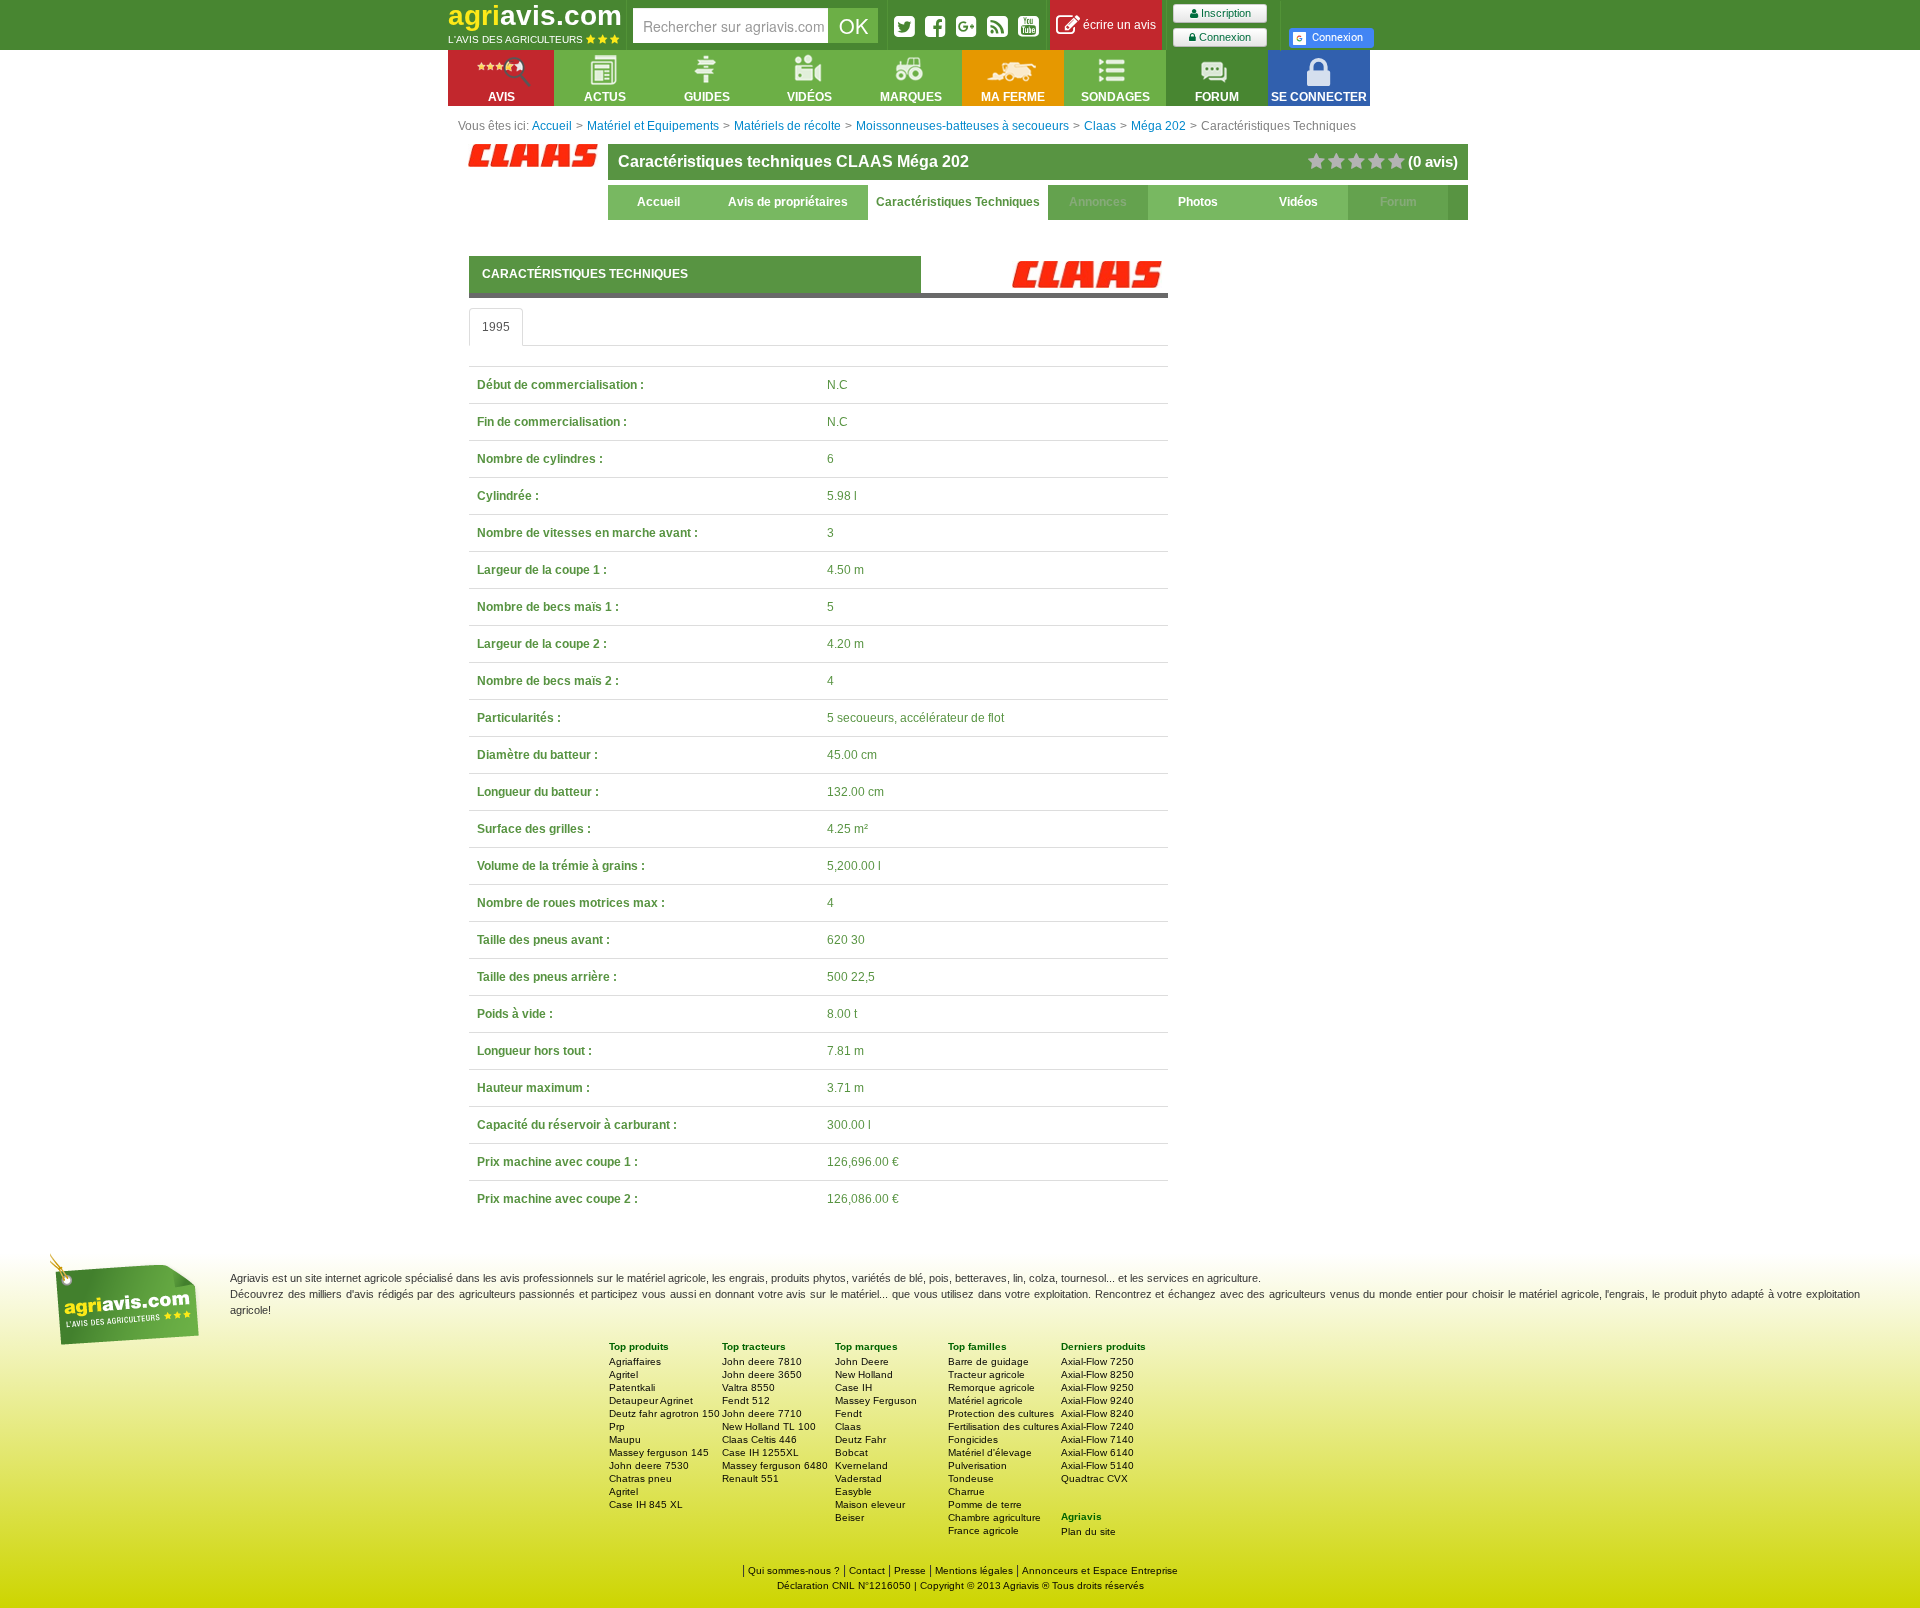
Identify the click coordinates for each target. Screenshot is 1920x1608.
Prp (617, 1426)
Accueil (658, 202)
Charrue (966, 1491)
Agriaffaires (635, 1361)
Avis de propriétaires (788, 202)
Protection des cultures (1001, 1413)
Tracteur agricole (986, 1374)
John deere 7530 (649, 1465)
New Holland (864, 1374)
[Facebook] (935, 26)
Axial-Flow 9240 (1097, 1400)
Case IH (853, 1387)
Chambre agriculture (994, 1517)
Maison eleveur (870, 1504)
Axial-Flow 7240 (1097, 1426)
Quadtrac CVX (1094, 1478)
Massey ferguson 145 (659, 1452)
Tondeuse (971, 1478)
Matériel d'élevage (990, 1452)
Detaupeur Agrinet (651, 1400)
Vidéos (1298, 202)
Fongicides (973, 1439)
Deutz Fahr (860, 1439)
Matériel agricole (985, 1400)
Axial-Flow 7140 (1097, 1439)
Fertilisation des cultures (1003, 1426)
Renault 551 (750, 1478)
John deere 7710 (762, 1413)
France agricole (983, 1530)
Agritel (623, 1374)
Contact (867, 1570)
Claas (848, 1426)
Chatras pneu (640, 1478)
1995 (496, 327)
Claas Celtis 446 (759, 1439)
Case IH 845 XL (646, 1504)
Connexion (1223, 37)
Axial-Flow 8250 (1097, 1374)
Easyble (853, 1491)
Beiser (849, 1517)
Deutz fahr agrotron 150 (664, 1413)
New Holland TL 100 (769, 1426)
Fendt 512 (746, 1400)
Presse (910, 1570)
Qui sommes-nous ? (794, 1570)
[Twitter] (904, 26)
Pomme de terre (985, 1504)
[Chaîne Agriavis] (1028, 26)
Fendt (848, 1413)
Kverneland (861, 1465)
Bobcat (851, 1452)
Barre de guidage (988, 1361)
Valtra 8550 (748, 1387)
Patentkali (632, 1387)
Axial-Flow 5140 (1097, 1465)
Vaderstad (858, 1478)
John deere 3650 (762, 1374)
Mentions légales (974, 1570)
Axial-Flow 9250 (1097, 1387)
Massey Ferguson (876, 1400)
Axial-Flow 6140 (1097, 1452)
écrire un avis (1118, 25)
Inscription (1224, 13)
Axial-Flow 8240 (1097, 1413)
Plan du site (1088, 1531)
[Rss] (997, 26)
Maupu (625, 1439)
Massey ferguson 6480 (775, 1465)
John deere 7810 (762, 1361)
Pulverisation (977, 1465)
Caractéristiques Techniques (958, 202)
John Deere (862, 1361)
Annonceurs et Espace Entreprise (1100, 1570)
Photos (1198, 202)
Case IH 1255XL (760, 1452)
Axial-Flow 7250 (1097, 1361)
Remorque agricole (991, 1387)
